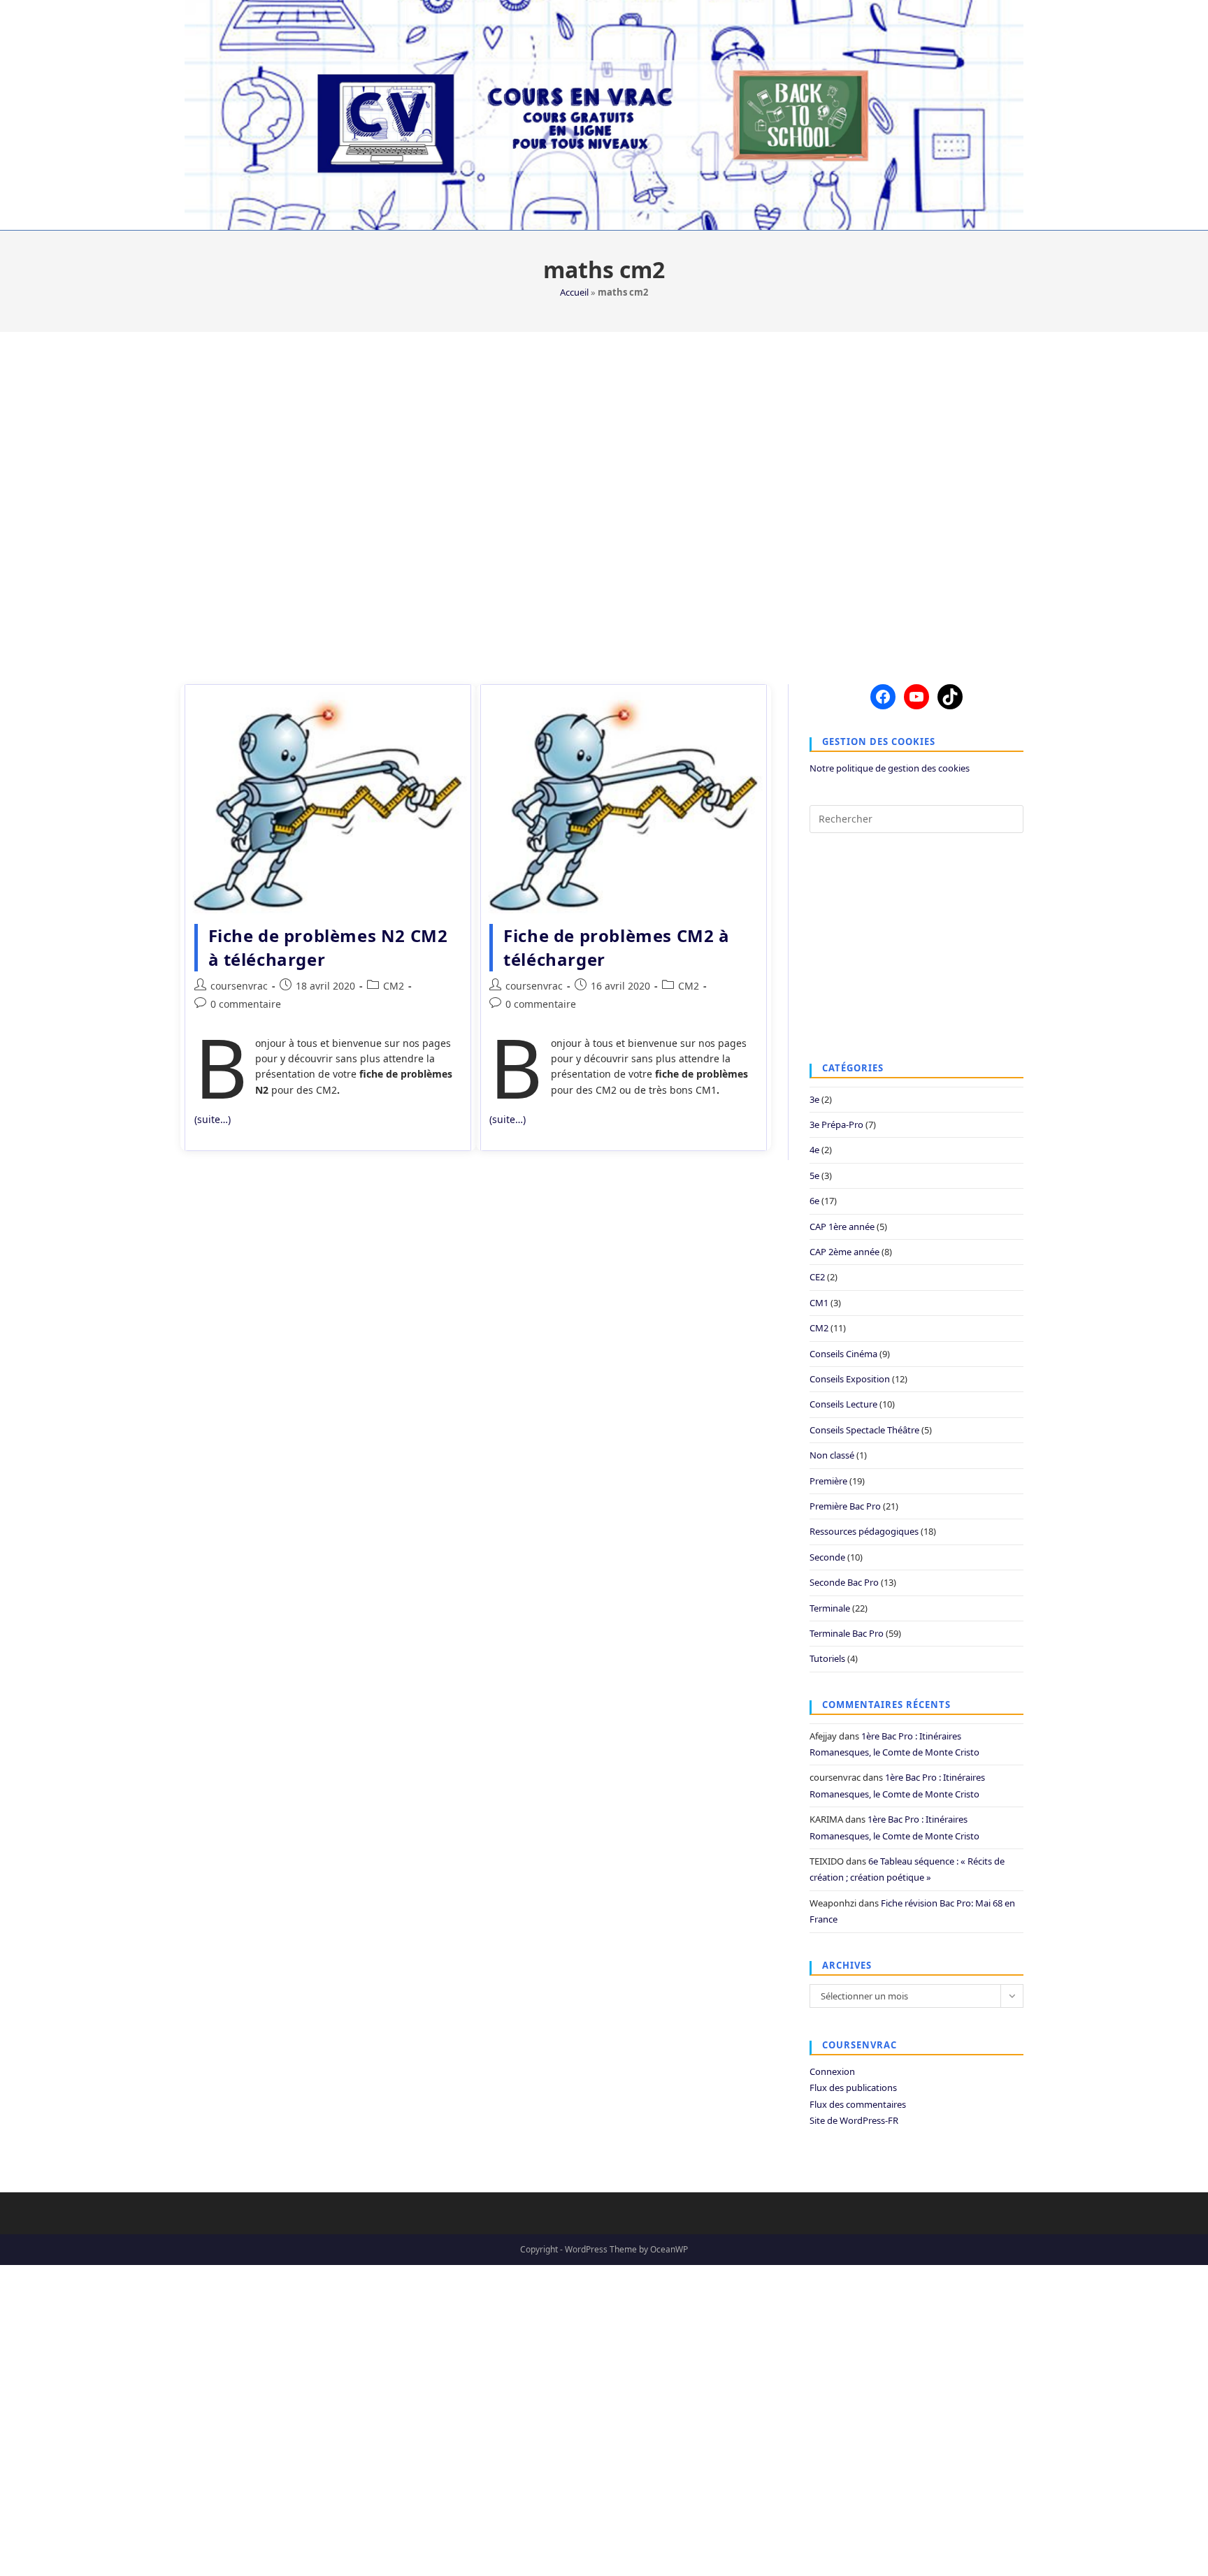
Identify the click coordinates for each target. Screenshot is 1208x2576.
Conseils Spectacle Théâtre (864, 1430)
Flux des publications (853, 2087)
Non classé (832, 1455)
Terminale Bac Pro (847, 1633)
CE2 (817, 1277)
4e (814, 1150)
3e (814, 1099)
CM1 (819, 1303)
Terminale (830, 1608)
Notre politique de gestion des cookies (890, 768)
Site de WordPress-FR (854, 2120)
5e (814, 1175)
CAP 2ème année (844, 1252)
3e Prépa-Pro (836, 1124)
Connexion (832, 2071)
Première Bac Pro (845, 1506)
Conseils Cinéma (843, 1354)
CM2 (394, 986)
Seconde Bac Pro (844, 1582)
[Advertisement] (604, 499)
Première (828, 1481)
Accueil (574, 292)
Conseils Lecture (843, 1404)
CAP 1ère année (842, 1227)
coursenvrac (239, 986)
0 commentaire (246, 1004)
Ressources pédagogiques (864, 1531)
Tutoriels (827, 1658)
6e (814, 1201)
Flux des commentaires (858, 2104)
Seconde (827, 1557)
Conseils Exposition (850, 1379)
